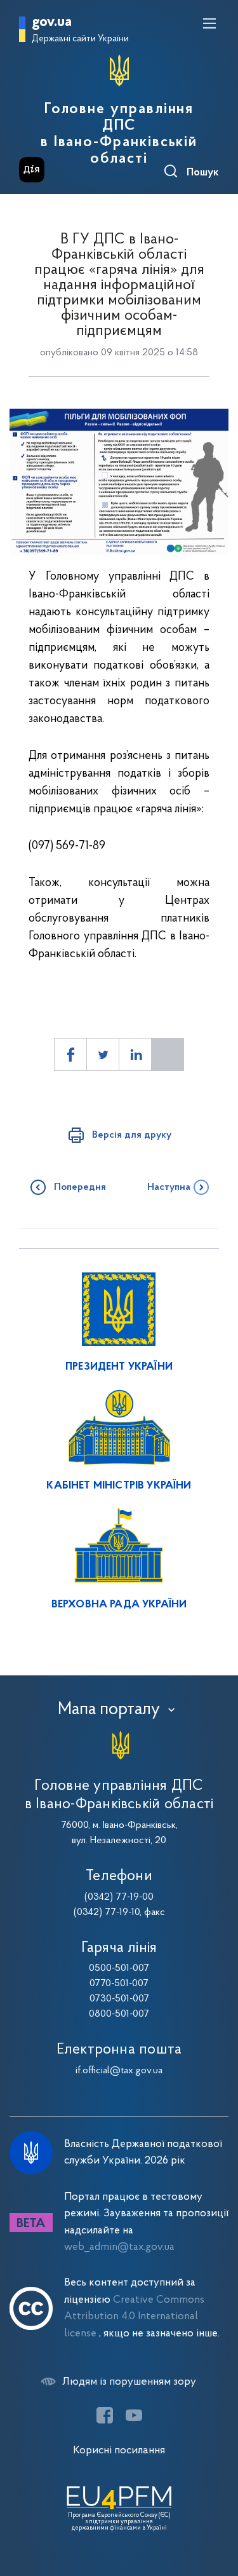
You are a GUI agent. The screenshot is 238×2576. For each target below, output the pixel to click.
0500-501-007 (119, 1968)
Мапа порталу (109, 1710)
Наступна (169, 1187)
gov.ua (52, 23)
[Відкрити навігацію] (209, 24)
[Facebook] (105, 2415)
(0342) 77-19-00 (119, 1897)
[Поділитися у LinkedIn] (135, 1054)
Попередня (80, 1187)
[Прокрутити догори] (216, 2506)
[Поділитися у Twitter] (103, 1054)
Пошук (203, 173)
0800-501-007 (119, 2014)
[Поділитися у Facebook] (70, 1054)
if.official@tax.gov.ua (119, 2071)
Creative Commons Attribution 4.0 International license (134, 2317)
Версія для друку (132, 1135)
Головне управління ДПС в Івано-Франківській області (119, 134)
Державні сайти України (80, 39)
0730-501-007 (119, 1999)
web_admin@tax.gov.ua (119, 2247)
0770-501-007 (119, 1984)
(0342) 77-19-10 (107, 1912)
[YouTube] (134, 2415)
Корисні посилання (119, 2450)
